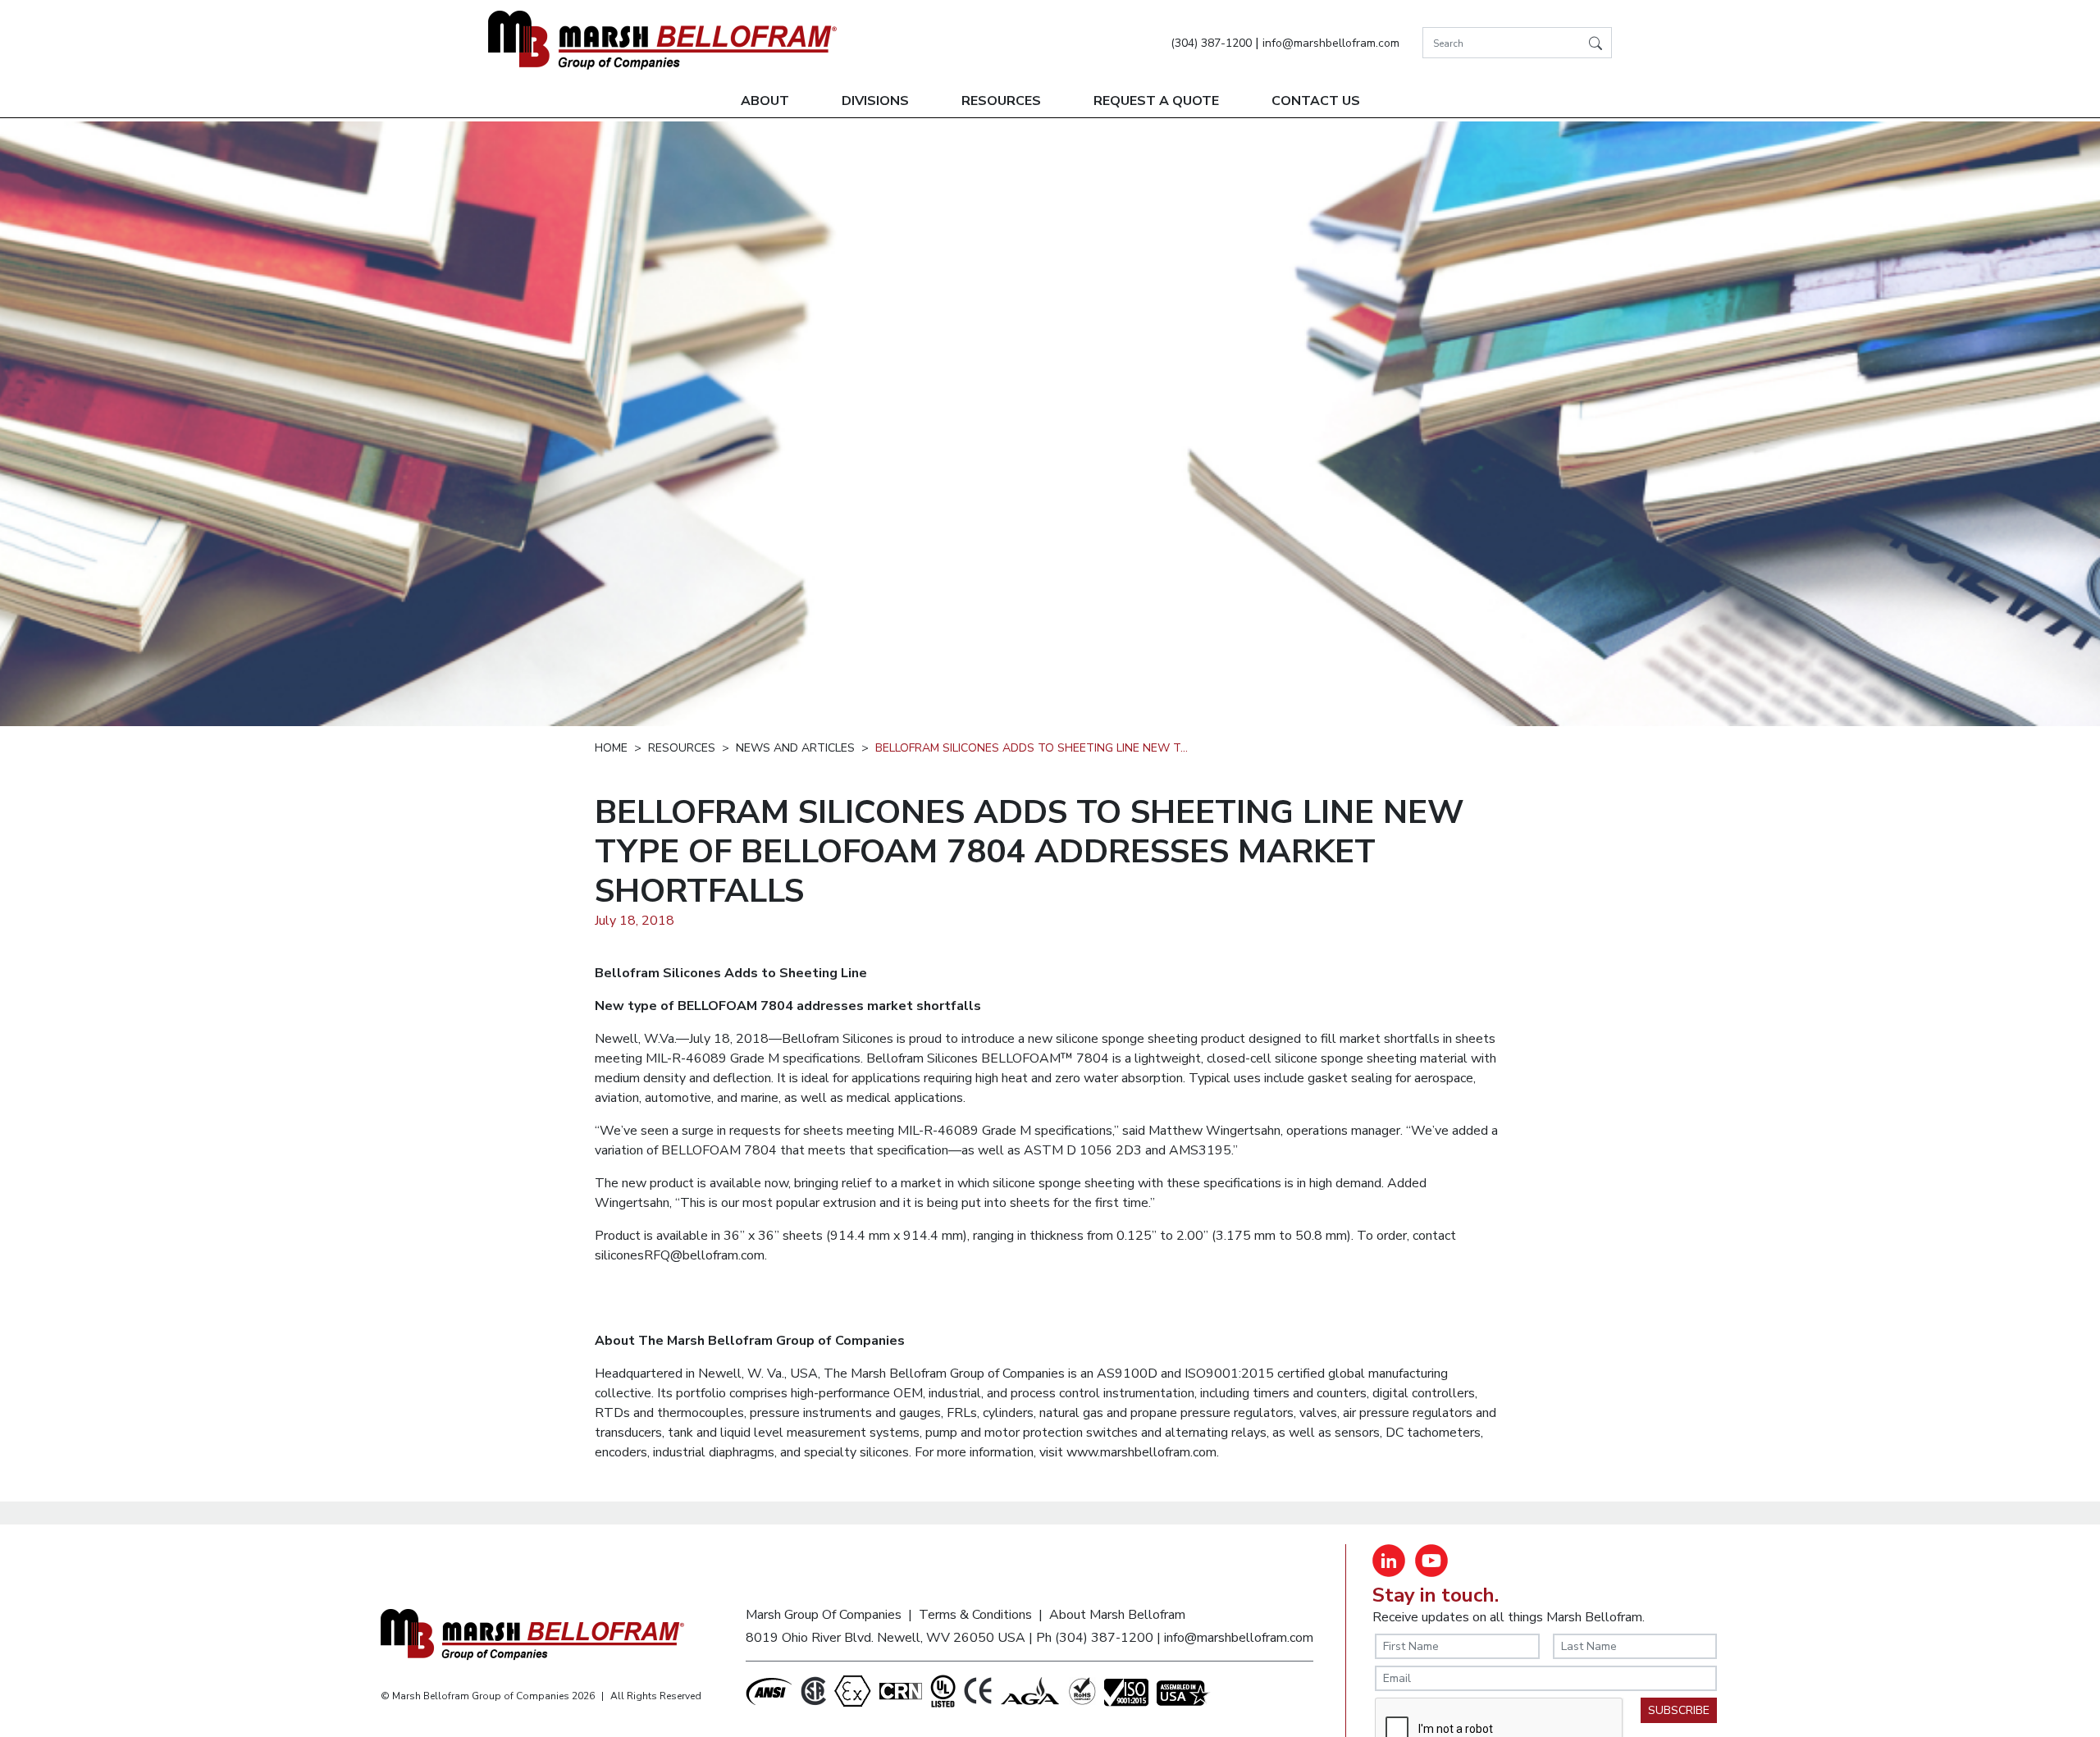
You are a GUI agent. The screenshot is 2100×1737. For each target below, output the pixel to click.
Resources (1001, 101)
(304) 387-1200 (1211, 43)
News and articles (795, 748)
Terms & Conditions (975, 1615)
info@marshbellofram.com (1331, 43)
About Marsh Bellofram (1117, 1615)
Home (611, 748)
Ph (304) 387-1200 (1095, 1638)
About (765, 101)
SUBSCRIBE (1679, 1710)
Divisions (875, 101)
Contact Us (1316, 101)
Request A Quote (1156, 101)
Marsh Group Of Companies (824, 1615)
